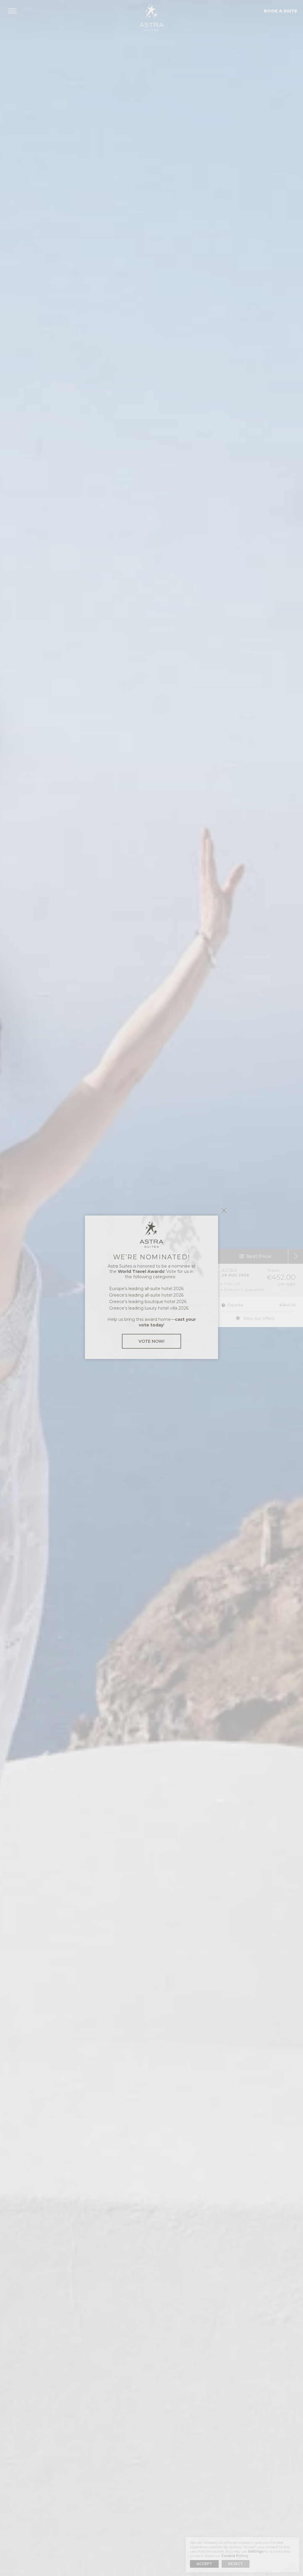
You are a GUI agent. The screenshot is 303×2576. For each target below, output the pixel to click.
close (224, 1210)
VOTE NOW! (151, 1341)
